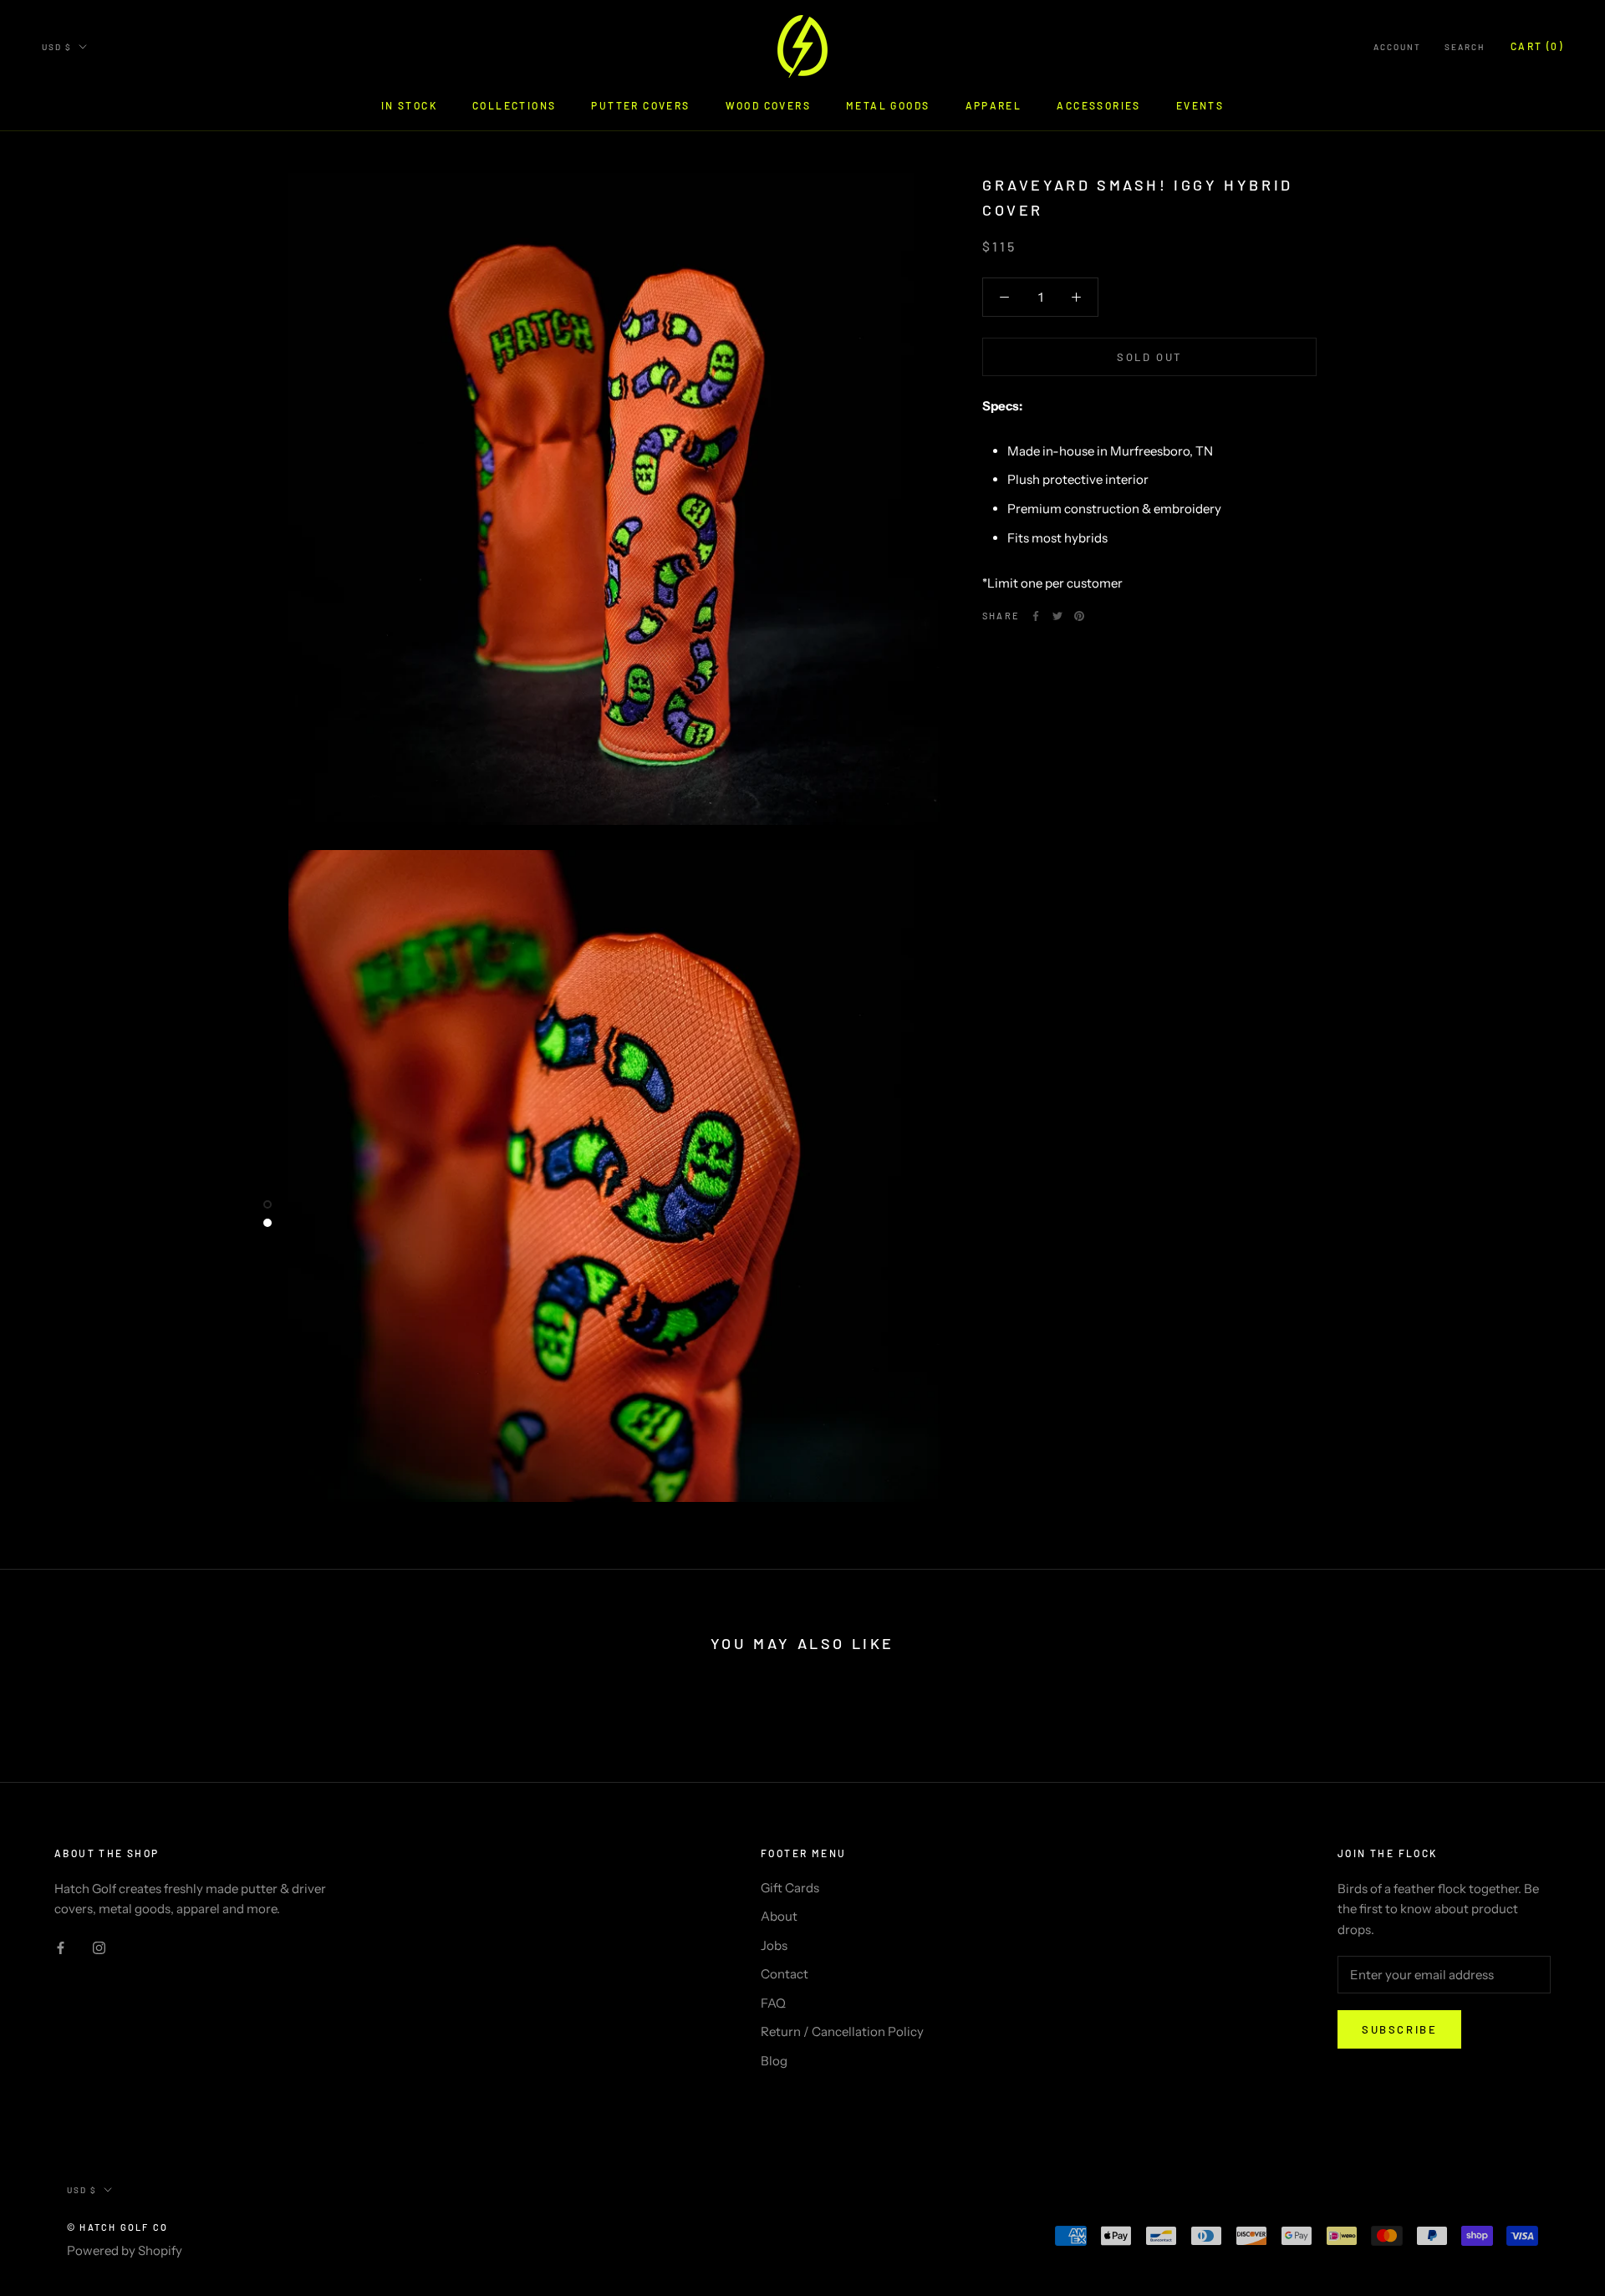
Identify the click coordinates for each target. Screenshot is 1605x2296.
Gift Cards (790, 1888)
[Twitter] (1057, 616)
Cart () (1537, 46)
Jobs (774, 1945)
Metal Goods (888, 105)
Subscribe (1399, 2029)
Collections (514, 105)
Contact (785, 1974)
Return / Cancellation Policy (842, 2031)
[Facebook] (1036, 616)
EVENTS (1200, 105)
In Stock (409, 105)
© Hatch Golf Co (117, 2227)
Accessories (1098, 105)
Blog (774, 2061)
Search (1465, 47)
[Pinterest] (1079, 616)
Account (1397, 47)
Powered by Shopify (125, 2250)
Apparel (994, 105)
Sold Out (1149, 357)
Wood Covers (768, 105)
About (779, 1916)
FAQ (773, 2003)
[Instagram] (99, 1947)
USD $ (57, 47)
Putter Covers (640, 105)
